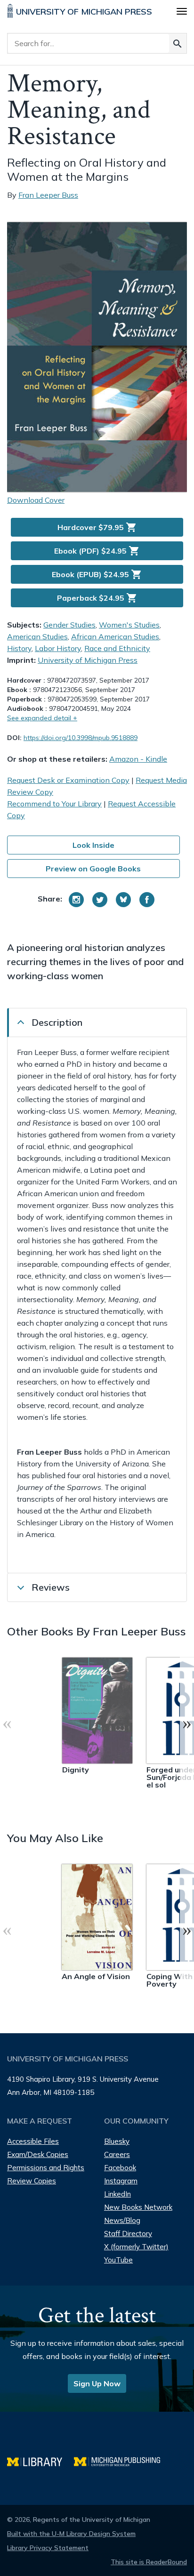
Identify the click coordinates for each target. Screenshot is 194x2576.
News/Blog (122, 2220)
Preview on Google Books (93, 869)
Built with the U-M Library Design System (71, 2534)
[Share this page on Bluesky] (123, 900)
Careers (117, 2154)
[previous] (7, 1723)
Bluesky (117, 2141)
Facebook (120, 2168)
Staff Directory (128, 2234)
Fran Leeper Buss (48, 195)
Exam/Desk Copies (38, 2154)
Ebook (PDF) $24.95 (97, 551)
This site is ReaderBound (149, 2562)
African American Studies (115, 636)
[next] (187, 1723)
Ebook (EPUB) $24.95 (97, 574)
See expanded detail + (42, 718)
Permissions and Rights (46, 2168)
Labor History (58, 648)
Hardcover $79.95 (97, 527)
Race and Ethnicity (117, 648)
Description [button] (57, 1022)
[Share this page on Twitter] (100, 900)
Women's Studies (129, 625)
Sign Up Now (97, 2383)
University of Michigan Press (88, 660)
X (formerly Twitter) (136, 2247)
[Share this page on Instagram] (76, 900)
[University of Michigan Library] (40, 2460)
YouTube (118, 2260)
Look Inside (93, 845)
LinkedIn (117, 2194)
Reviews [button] (51, 1587)
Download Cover (36, 500)
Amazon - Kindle (138, 759)
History (19, 648)
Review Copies (32, 2181)
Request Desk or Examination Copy (68, 780)
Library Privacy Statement (48, 2548)
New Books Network (138, 2207)
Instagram (121, 2181)
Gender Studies (69, 625)
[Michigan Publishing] (122, 2460)
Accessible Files (33, 2141)
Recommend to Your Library (54, 804)
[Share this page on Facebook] (147, 900)
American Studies (37, 636)
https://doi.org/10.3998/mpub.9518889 (81, 738)
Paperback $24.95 (97, 598)
